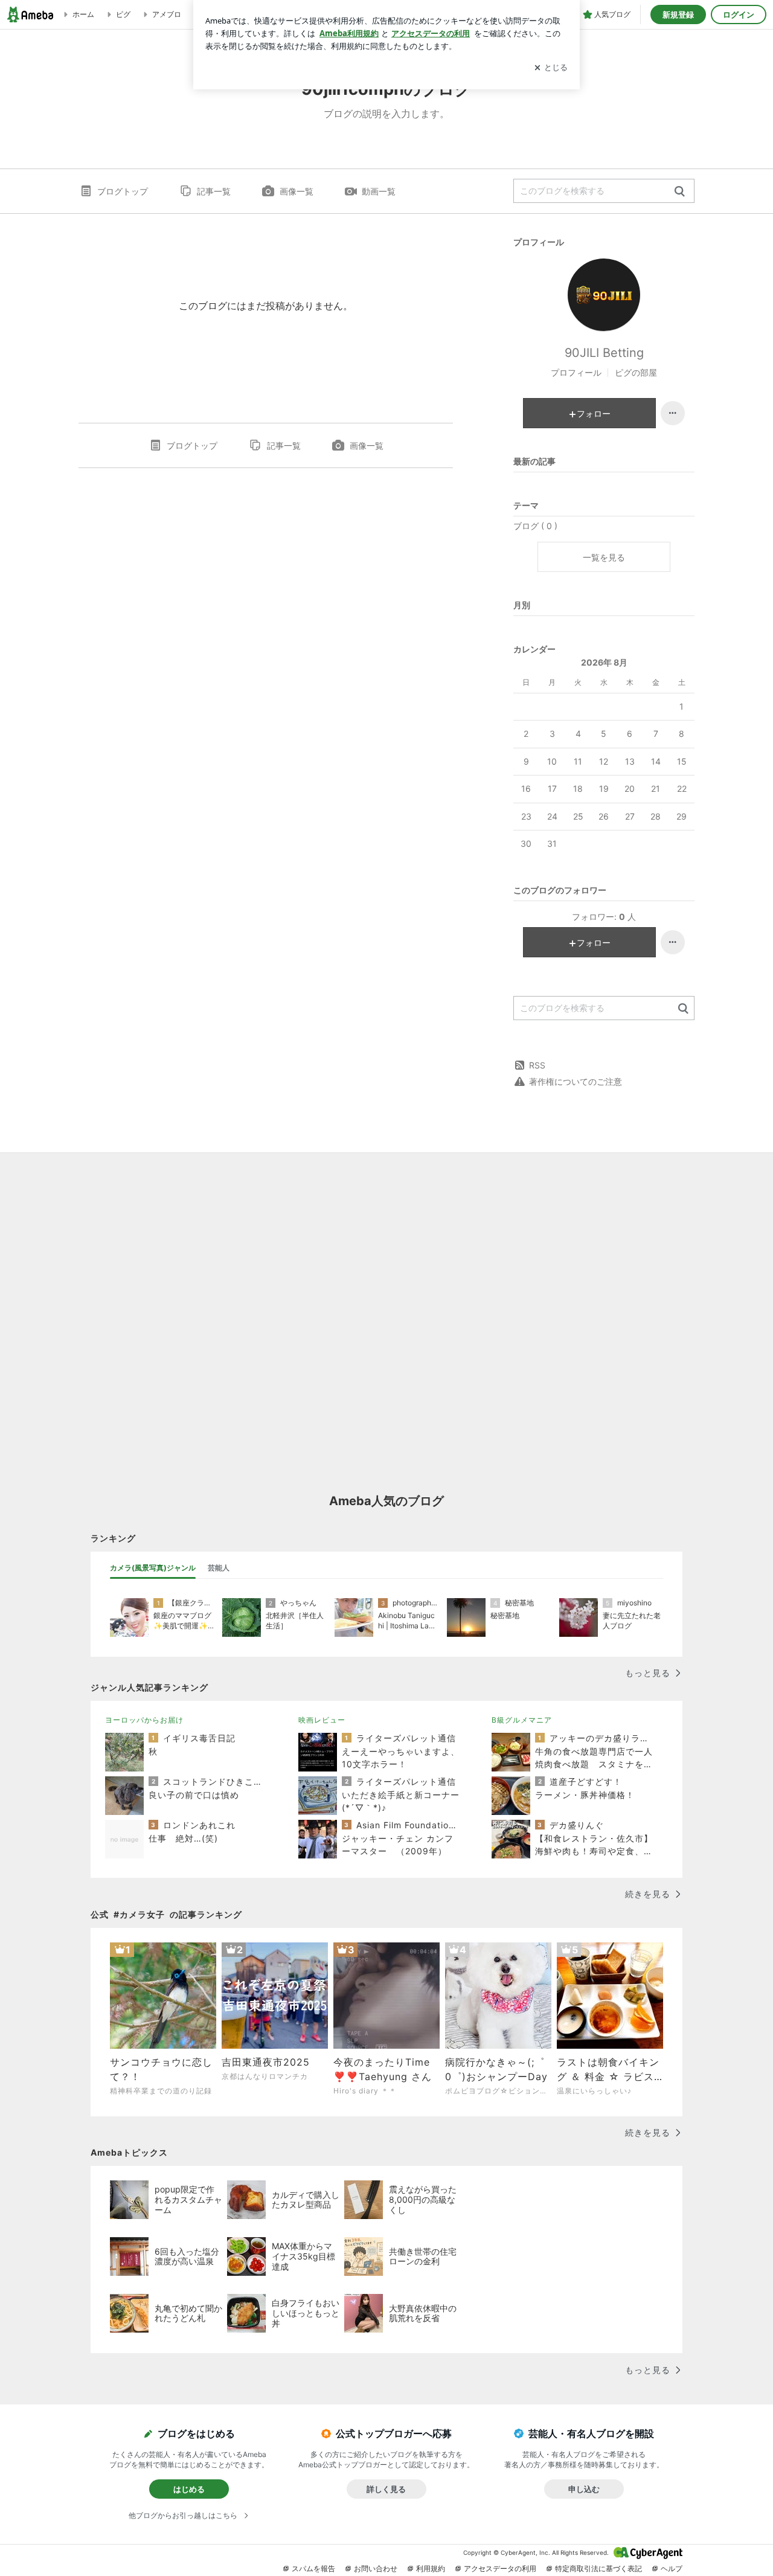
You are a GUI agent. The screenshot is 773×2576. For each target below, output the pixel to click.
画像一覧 (297, 191)
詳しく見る (386, 2489)
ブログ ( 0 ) (535, 526)
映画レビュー (322, 1720)
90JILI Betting (604, 353)
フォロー (594, 413)
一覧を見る (604, 557)
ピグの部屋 (636, 372)
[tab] (153, 1568)
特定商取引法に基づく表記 (598, 2568)
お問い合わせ (376, 2568)
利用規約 (431, 2568)
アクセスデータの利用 (500, 2568)
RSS (537, 1065)
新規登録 (678, 14)
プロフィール (576, 372)
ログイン (739, 14)
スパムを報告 (313, 2568)
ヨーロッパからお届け (144, 1720)
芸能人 (219, 1568)
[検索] (680, 192)
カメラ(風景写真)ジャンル (153, 1568)
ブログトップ (123, 191)
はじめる (189, 2489)
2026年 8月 (604, 662)
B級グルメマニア (522, 1720)
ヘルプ (672, 2568)
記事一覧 (214, 191)
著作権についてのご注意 (576, 1081)
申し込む (584, 2489)
